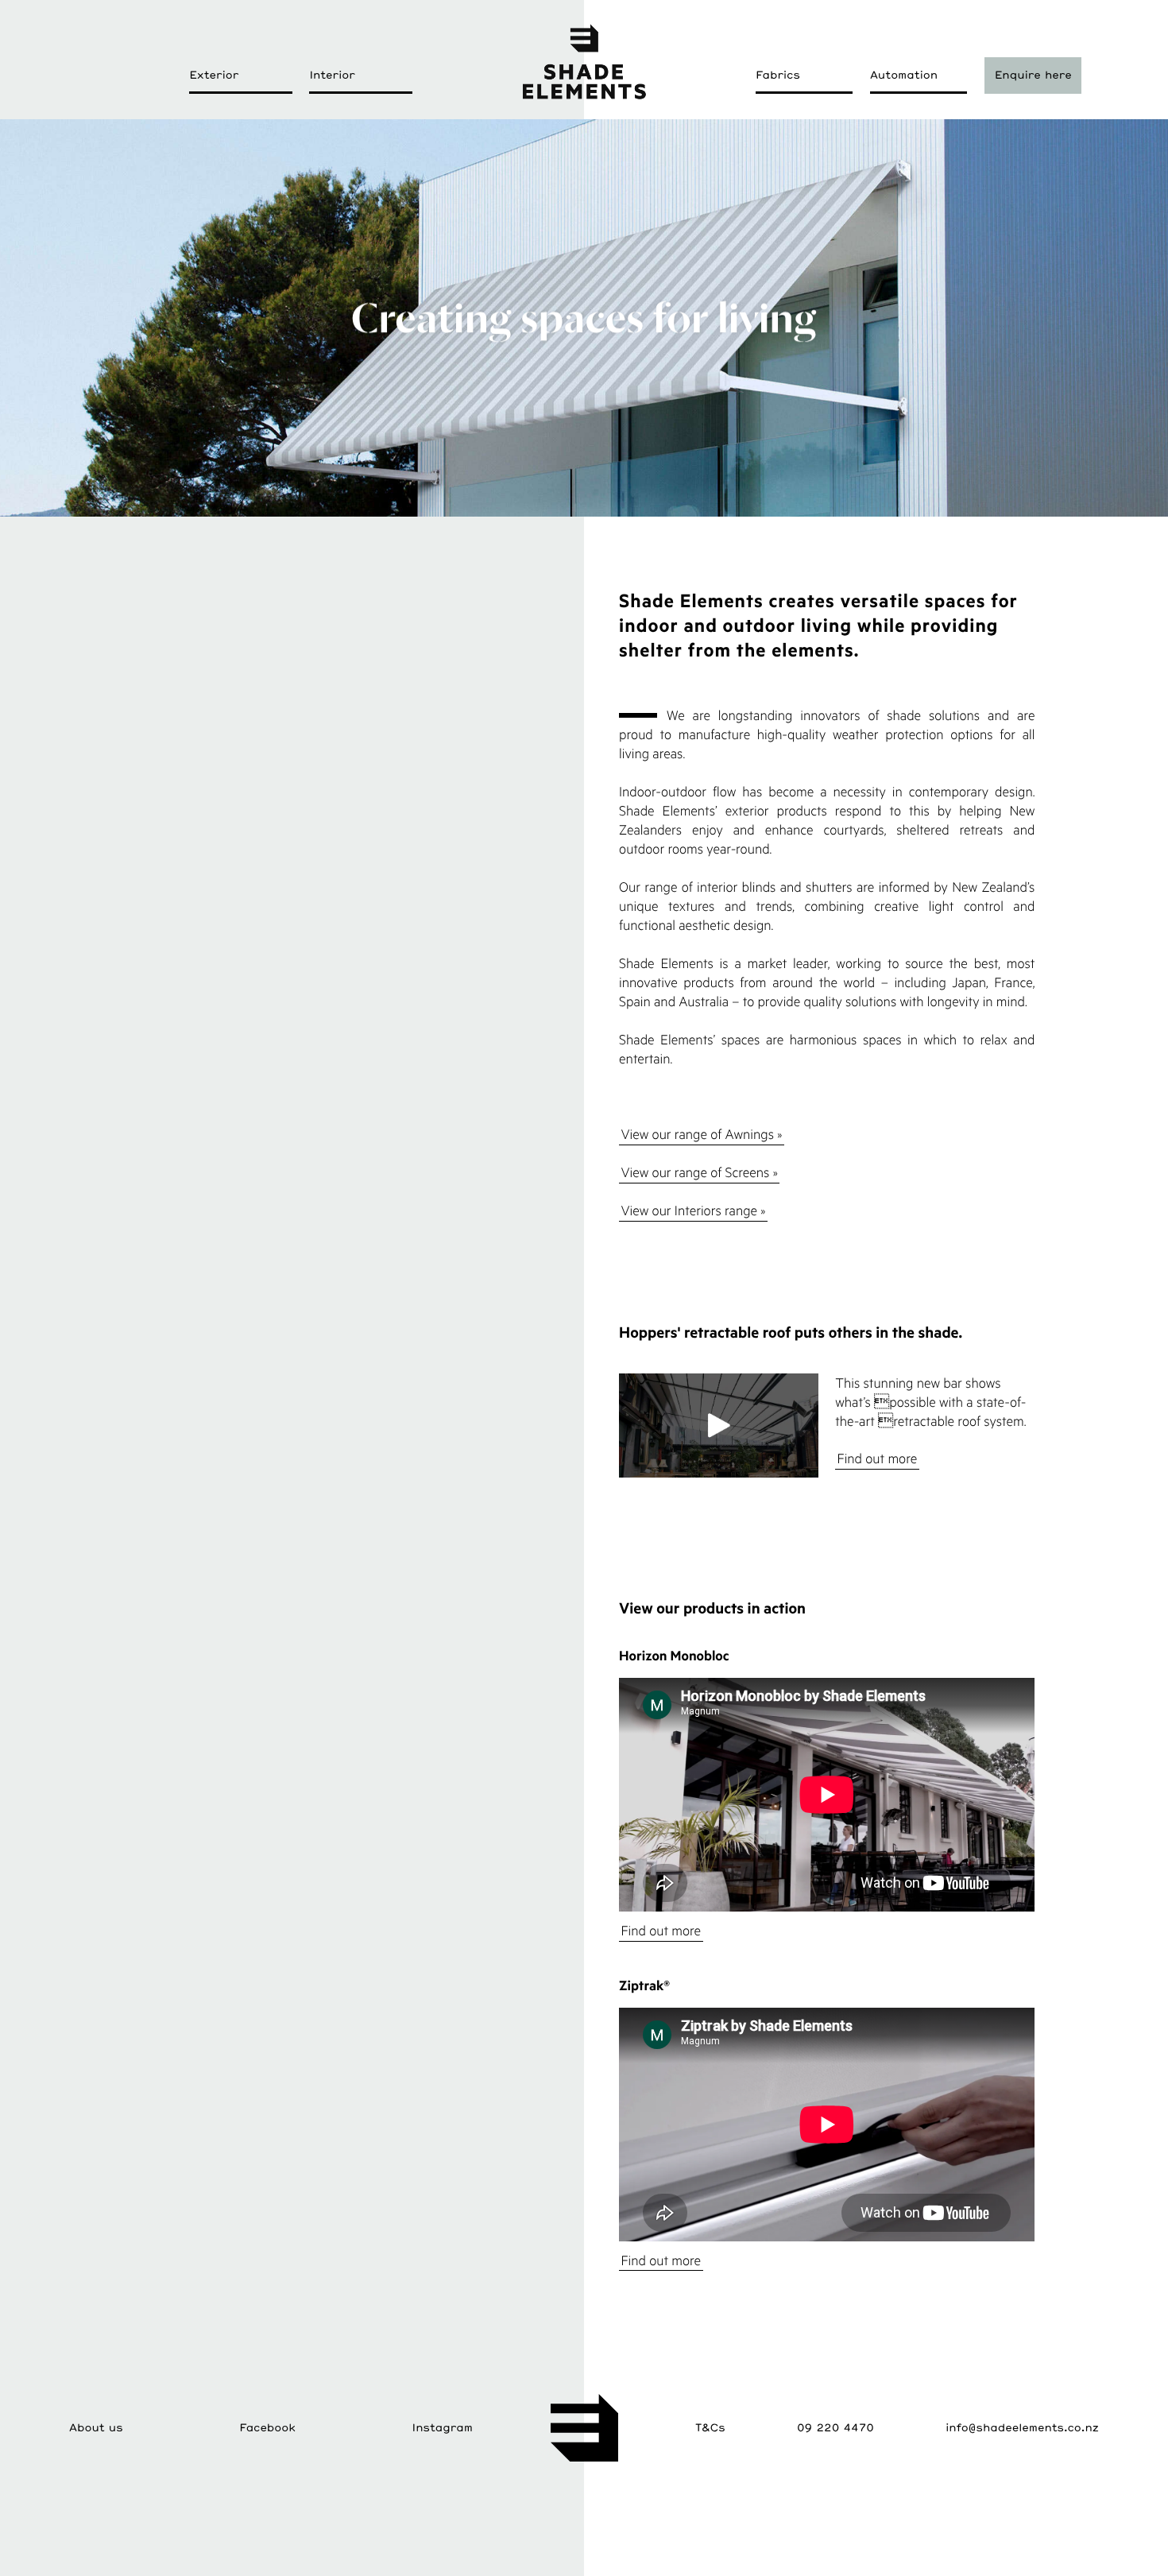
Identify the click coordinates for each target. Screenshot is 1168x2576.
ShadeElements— (584, 61)
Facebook (267, 2427)
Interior (332, 75)
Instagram (443, 2427)
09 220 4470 (835, 2427)
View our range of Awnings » (701, 1135)
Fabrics (778, 75)
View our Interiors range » (693, 1211)
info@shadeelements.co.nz (1022, 2427)
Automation (904, 75)
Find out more (878, 1459)
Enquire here (1033, 75)
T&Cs (710, 2427)
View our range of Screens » (699, 1173)
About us (96, 2427)
